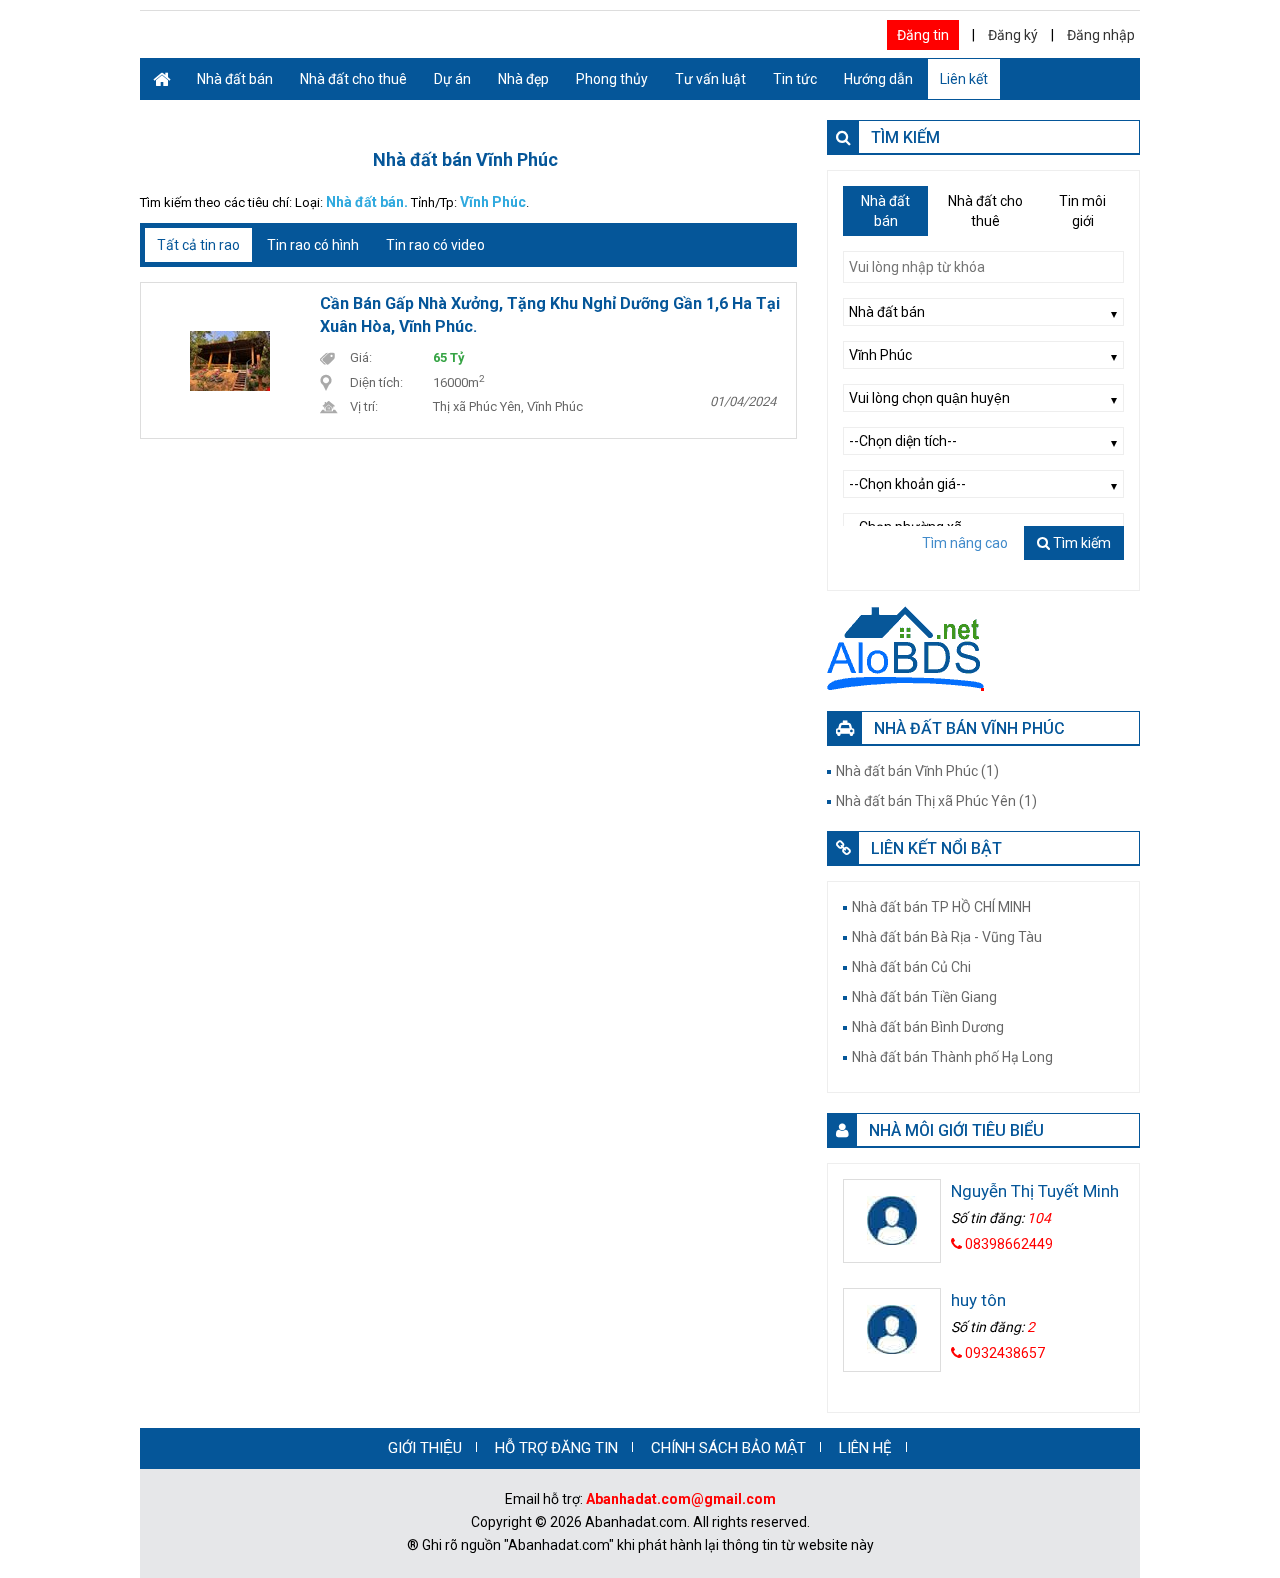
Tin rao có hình (313, 245)
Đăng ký (1013, 35)
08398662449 (1007, 1244)
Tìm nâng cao (965, 543)
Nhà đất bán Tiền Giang (924, 997)
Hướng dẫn (878, 79)
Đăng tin (923, 35)
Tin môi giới (1082, 211)
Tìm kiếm (1080, 543)
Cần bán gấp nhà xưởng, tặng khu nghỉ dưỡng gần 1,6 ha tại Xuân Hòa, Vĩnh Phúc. (550, 315)
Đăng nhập (1101, 35)
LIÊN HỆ (865, 1448)
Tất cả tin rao (198, 245)
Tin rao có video (435, 245)
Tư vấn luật (710, 79)
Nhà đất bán (235, 79)
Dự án (452, 79)
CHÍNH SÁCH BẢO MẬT (728, 1448)
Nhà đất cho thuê (353, 79)
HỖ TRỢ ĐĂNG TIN (556, 1448)
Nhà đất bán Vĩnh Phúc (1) (917, 771)
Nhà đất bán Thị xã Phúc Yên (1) (936, 801)
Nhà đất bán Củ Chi (911, 967)
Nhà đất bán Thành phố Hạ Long (952, 1057)
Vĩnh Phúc (493, 202)
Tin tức (795, 79)
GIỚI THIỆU (425, 1448)
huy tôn (978, 1300)
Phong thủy (612, 79)
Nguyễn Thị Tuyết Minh (1035, 1191)
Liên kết (964, 79)
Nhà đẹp (523, 79)
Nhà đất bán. (367, 202)
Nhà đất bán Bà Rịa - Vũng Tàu (947, 937)
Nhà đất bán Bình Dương (928, 1027)
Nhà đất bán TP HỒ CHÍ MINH (941, 907)
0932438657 (1003, 1353)
